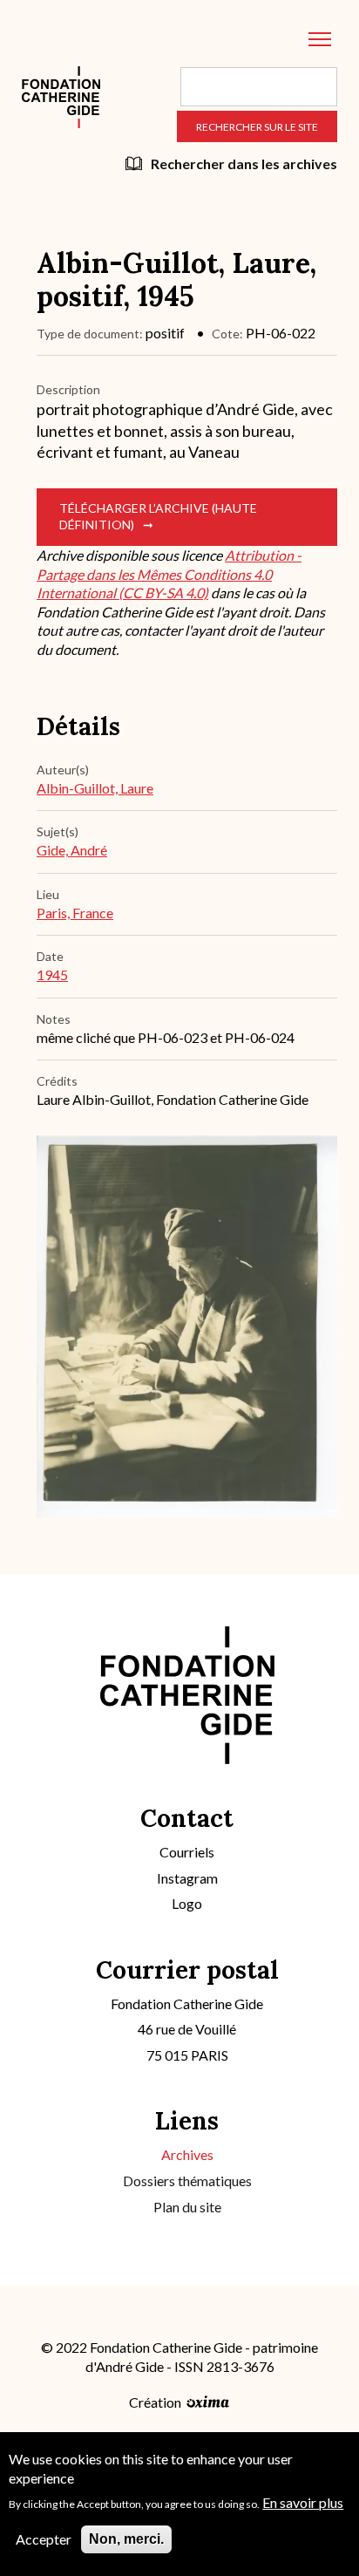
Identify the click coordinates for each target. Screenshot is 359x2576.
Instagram (187, 1878)
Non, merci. (126, 2539)
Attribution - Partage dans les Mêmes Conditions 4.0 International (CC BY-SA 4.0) (169, 574)
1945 (52, 975)
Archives (187, 2154)
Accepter (44, 2539)
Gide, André (72, 850)
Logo (187, 1903)
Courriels (187, 1852)
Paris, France (75, 913)
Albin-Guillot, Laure (95, 788)
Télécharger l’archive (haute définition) (158, 516)
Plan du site (187, 2207)
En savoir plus (303, 2502)
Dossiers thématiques (187, 2181)
